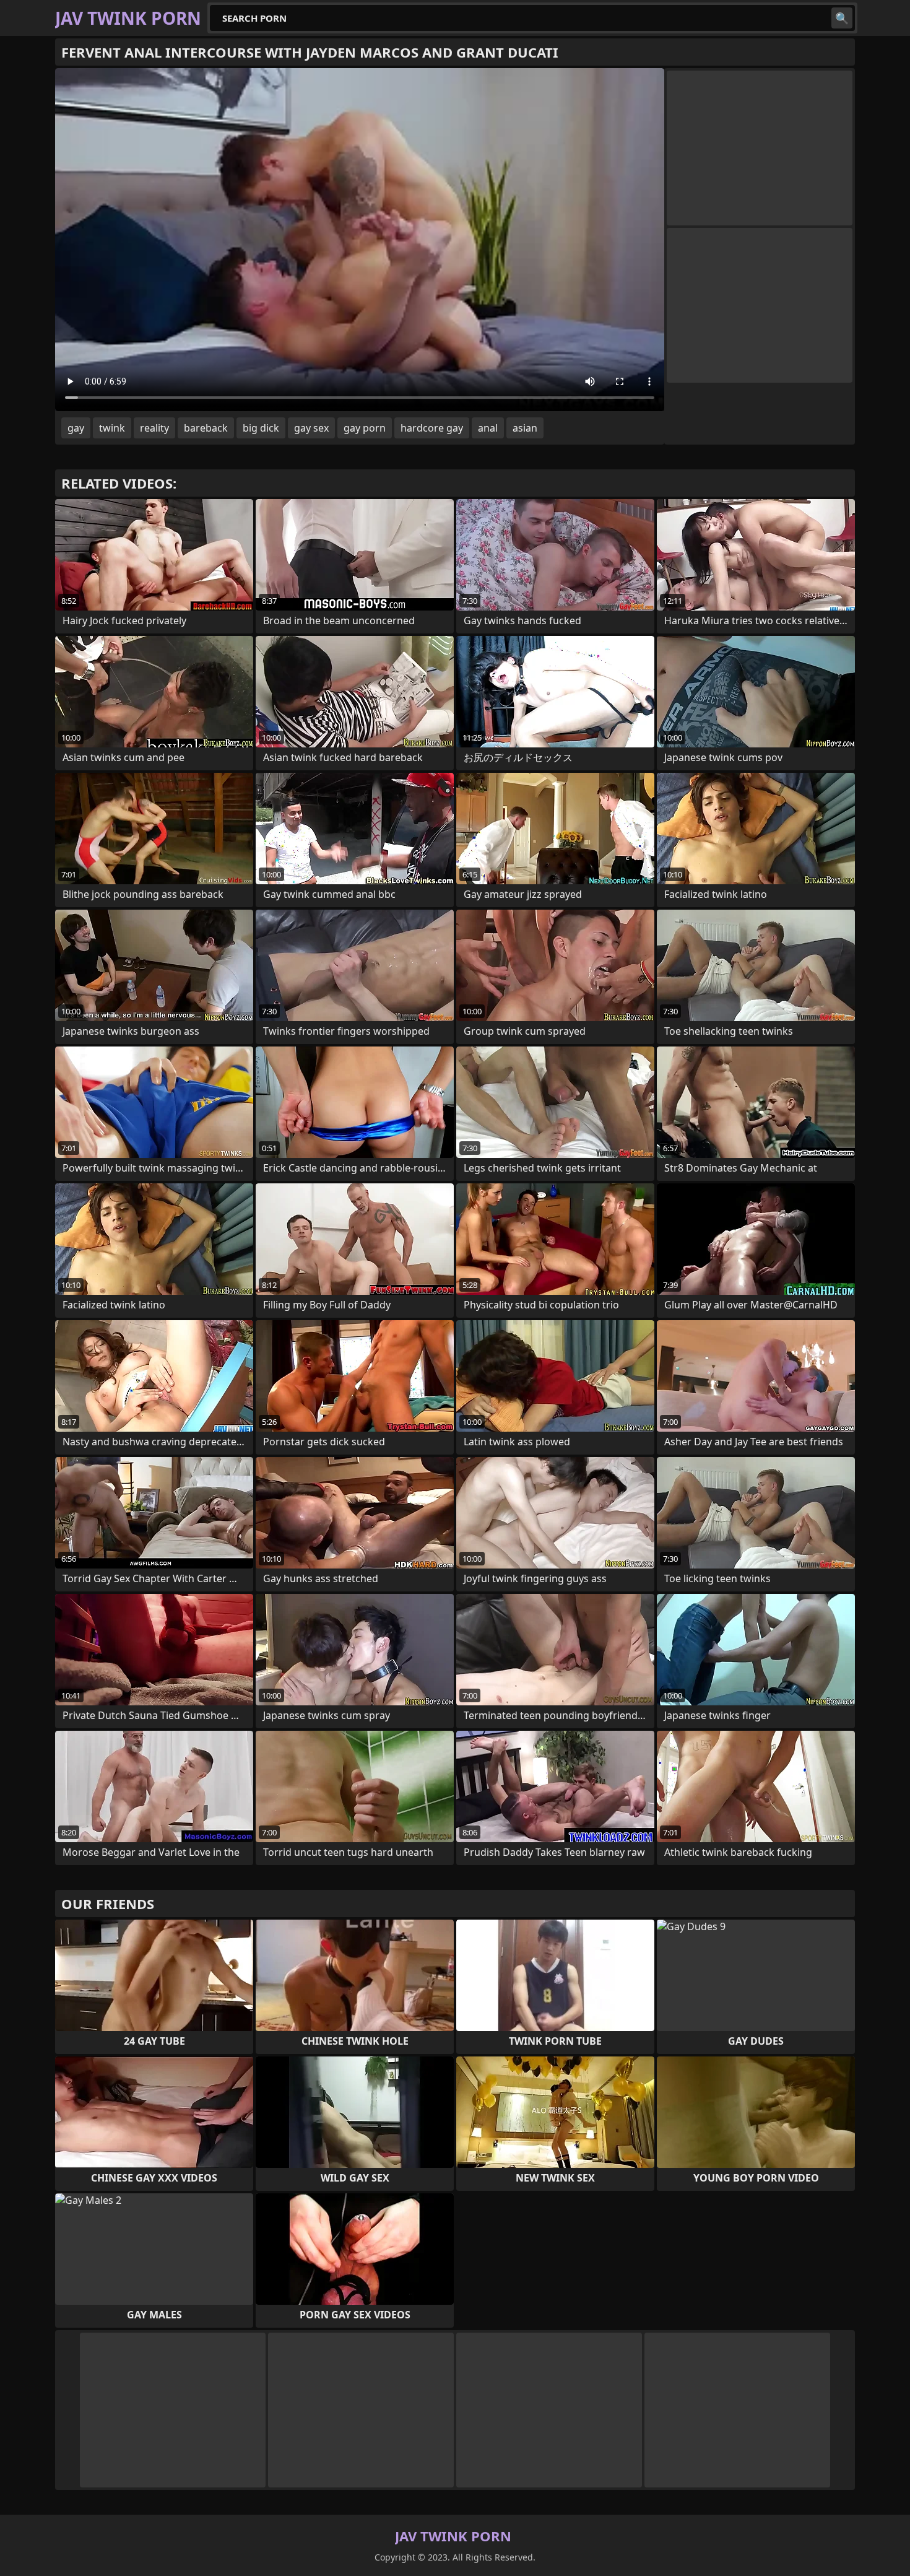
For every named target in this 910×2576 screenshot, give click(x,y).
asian (525, 428)
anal (488, 428)
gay (76, 428)
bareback (206, 428)
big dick (261, 428)
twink (112, 428)
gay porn (365, 428)
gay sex (311, 428)
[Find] (842, 18)
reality (154, 428)
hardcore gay (432, 428)
